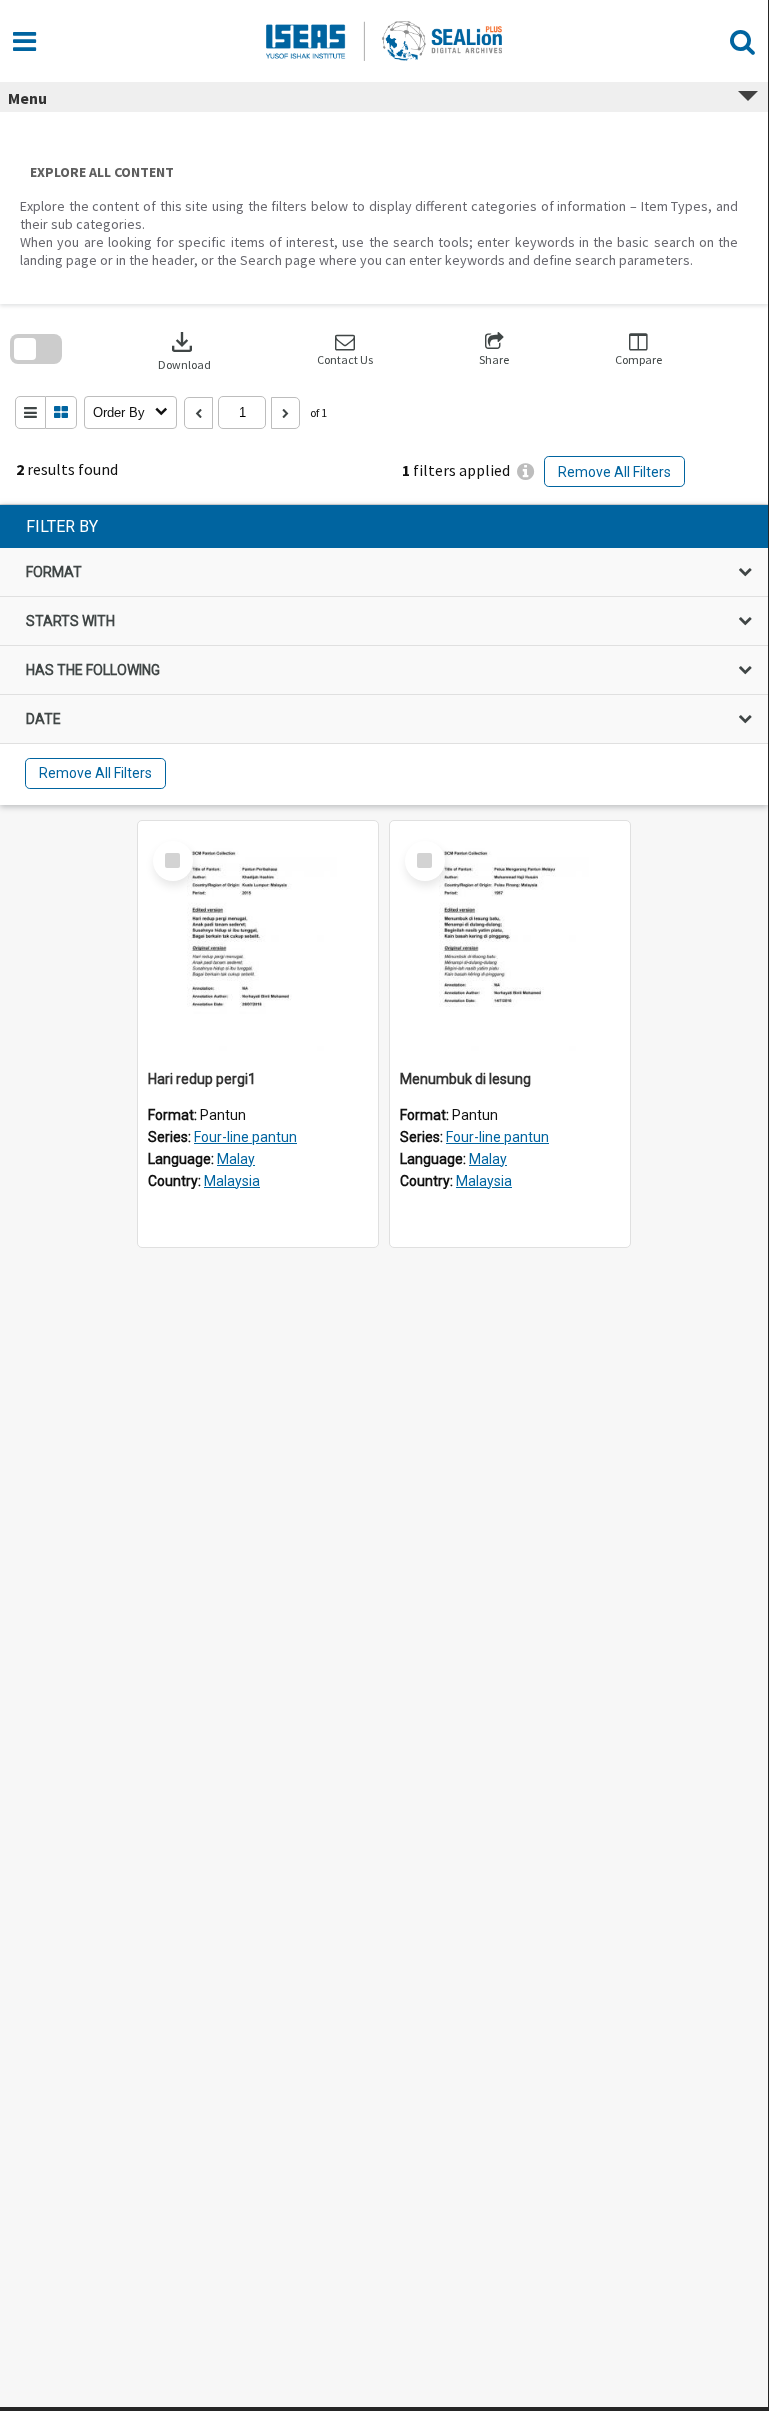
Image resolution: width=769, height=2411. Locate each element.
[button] (345, 349)
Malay (236, 1159)
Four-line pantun (245, 1137)
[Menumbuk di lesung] (510, 941)
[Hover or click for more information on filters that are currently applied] (525, 471)
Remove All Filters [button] (614, 472)
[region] (384, 655)
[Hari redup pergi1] (258, 941)
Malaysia (232, 1181)
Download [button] (184, 349)
